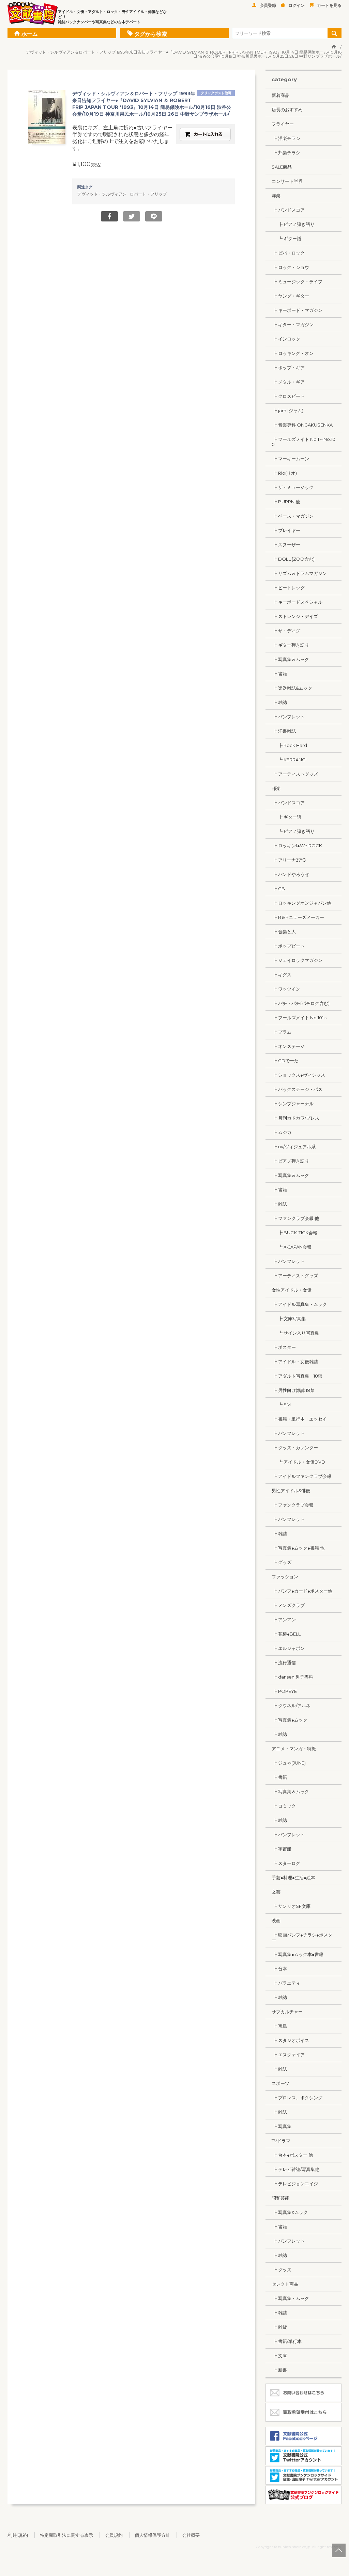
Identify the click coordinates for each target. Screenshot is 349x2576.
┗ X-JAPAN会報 (292, 1247)
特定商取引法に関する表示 (66, 2535)
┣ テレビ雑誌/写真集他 (295, 2169)
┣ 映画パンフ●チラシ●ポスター (302, 1937)
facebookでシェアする (109, 216)
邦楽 (276, 788)
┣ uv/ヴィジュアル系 (294, 1147)
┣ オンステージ (288, 1046)
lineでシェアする (154, 216)
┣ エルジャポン (288, 1648)
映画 (276, 1920)
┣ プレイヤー (286, 530)
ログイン (297, 5)
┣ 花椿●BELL (286, 1634)
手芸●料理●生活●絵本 (293, 1877)
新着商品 (280, 95)
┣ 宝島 (279, 2026)
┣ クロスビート (288, 396)
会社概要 (191, 2535)
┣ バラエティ (286, 1983)
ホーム (30, 34)
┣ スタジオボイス (290, 2040)
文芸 (276, 1892)
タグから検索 (151, 34)
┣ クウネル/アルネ (291, 1706)
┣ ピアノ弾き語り (293, 224)
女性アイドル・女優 (292, 1290)
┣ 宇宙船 (282, 1849)
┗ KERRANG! (289, 760)
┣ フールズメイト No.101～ (300, 1018)
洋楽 (276, 196)
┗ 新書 (279, 2370)
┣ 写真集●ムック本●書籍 (298, 1954)
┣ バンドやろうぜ (290, 874)
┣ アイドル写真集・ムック (299, 1304)
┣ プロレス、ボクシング (297, 2098)
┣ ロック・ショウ (290, 267)
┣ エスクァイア (288, 2055)
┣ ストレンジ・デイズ (295, 616)
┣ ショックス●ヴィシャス (298, 1075)
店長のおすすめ (287, 110)
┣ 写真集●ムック (290, 1720)
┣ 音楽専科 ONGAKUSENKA (302, 425)
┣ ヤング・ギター (290, 296)
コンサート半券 (287, 181)
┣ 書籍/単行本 (287, 2341)
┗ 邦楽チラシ (286, 153)
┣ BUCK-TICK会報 (294, 1233)
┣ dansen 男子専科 (292, 1677)
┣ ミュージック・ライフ (297, 282)
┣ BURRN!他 (286, 502)
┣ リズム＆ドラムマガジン (299, 573)
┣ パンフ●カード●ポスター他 (302, 1591)
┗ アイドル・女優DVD (298, 1462)
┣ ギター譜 (286, 817)
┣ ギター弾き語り (290, 645)
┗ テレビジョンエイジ (295, 2184)
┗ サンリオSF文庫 (291, 1906)
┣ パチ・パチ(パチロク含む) (301, 1003)
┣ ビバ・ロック (288, 253)
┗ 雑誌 (279, 1734)
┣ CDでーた (285, 1061)
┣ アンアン (284, 1620)
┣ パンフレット (288, 717)
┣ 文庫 (279, 2356)
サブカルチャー (287, 2012)
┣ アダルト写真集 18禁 (297, 1376)
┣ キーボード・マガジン (297, 310)
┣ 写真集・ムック (290, 2298)
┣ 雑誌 (279, 702)
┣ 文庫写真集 (289, 1319)
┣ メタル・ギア (288, 382)
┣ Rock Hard (289, 745)
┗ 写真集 (282, 2126)
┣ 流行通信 (284, 1663)
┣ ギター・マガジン (293, 325)
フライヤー (283, 124)
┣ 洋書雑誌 (284, 731)
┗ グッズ (282, 1562)
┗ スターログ (286, 1863)
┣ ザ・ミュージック (293, 487)
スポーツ (280, 2083)
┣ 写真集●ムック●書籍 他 (298, 1548)
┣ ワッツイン (286, 989)
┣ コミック (284, 1806)
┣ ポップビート (288, 946)
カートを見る (329, 5)
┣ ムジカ (282, 1132)
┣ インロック (286, 339)
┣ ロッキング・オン (293, 353)
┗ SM (281, 1405)
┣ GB (278, 889)
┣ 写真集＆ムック (290, 659)
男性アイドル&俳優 (291, 1491)
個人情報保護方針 (152, 2535)
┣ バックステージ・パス (297, 1089)
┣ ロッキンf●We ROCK (297, 846)
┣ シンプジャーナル (293, 1104)
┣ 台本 (279, 1969)
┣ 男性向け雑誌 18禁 (293, 1390)
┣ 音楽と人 (284, 932)
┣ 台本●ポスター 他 (292, 2155)
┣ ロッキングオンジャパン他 (301, 903)
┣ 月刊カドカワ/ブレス (295, 1118)
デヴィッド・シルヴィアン (102, 194)
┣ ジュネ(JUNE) (289, 1763)
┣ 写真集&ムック (290, 2212)
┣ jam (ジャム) (287, 411)
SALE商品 (282, 167)
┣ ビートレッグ (288, 588)
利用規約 (18, 2535)
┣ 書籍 (279, 674)
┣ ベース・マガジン (293, 516)
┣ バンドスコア (288, 210)
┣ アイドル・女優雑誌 (295, 1362)
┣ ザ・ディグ (286, 631)
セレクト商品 (285, 2284)
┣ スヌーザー (286, 545)
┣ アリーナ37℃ (289, 860)
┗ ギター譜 (286, 239)
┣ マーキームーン (290, 459)
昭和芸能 (280, 2198)
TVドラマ (281, 2141)
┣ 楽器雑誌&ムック (292, 688)
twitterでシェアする (132, 216)
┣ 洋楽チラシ (286, 138)
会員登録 (268, 5)
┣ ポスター (284, 1347)
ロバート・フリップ (148, 194)
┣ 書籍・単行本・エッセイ (299, 1419)
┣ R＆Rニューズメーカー (298, 917)
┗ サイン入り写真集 (295, 1333)
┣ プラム (282, 1032)
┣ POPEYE (284, 1691)
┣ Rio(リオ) (284, 473)
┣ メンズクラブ (288, 1605)
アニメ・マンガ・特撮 (294, 1748)
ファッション (285, 1577)
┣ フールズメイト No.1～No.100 (304, 442)
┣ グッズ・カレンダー (295, 1448)
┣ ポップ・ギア (288, 368)
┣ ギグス (282, 975)
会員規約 (114, 2535)
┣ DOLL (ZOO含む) (293, 559)
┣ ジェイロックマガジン (297, 960)
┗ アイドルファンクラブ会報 (301, 1476)
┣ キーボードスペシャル (297, 602)
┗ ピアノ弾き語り (293, 831)
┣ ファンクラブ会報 (293, 1505)
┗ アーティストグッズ (295, 774)
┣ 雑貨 (279, 2327)
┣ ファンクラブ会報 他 (295, 1218)
